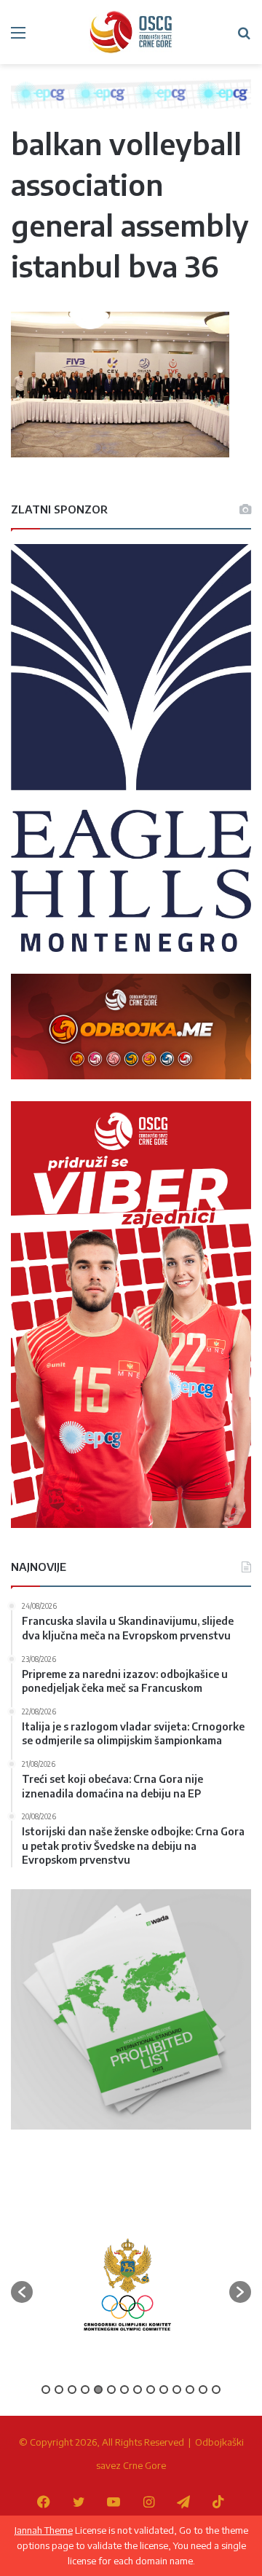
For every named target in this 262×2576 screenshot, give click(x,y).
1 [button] (46, 2390)
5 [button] (98, 2390)
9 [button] (151, 2390)
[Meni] (18, 38)
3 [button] (72, 2390)
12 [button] (190, 2390)
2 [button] (59, 2390)
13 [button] (203, 2390)
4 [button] (85, 2390)
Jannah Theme (44, 2530)
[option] (127, 2285)
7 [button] (124, 2390)
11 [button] (177, 2390)
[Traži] (244, 38)
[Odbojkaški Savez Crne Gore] (131, 32)
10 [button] (164, 2390)
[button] (22, 2292)
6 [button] (111, 2390)
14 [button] (216, 2390)
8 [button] (138, 2390)
